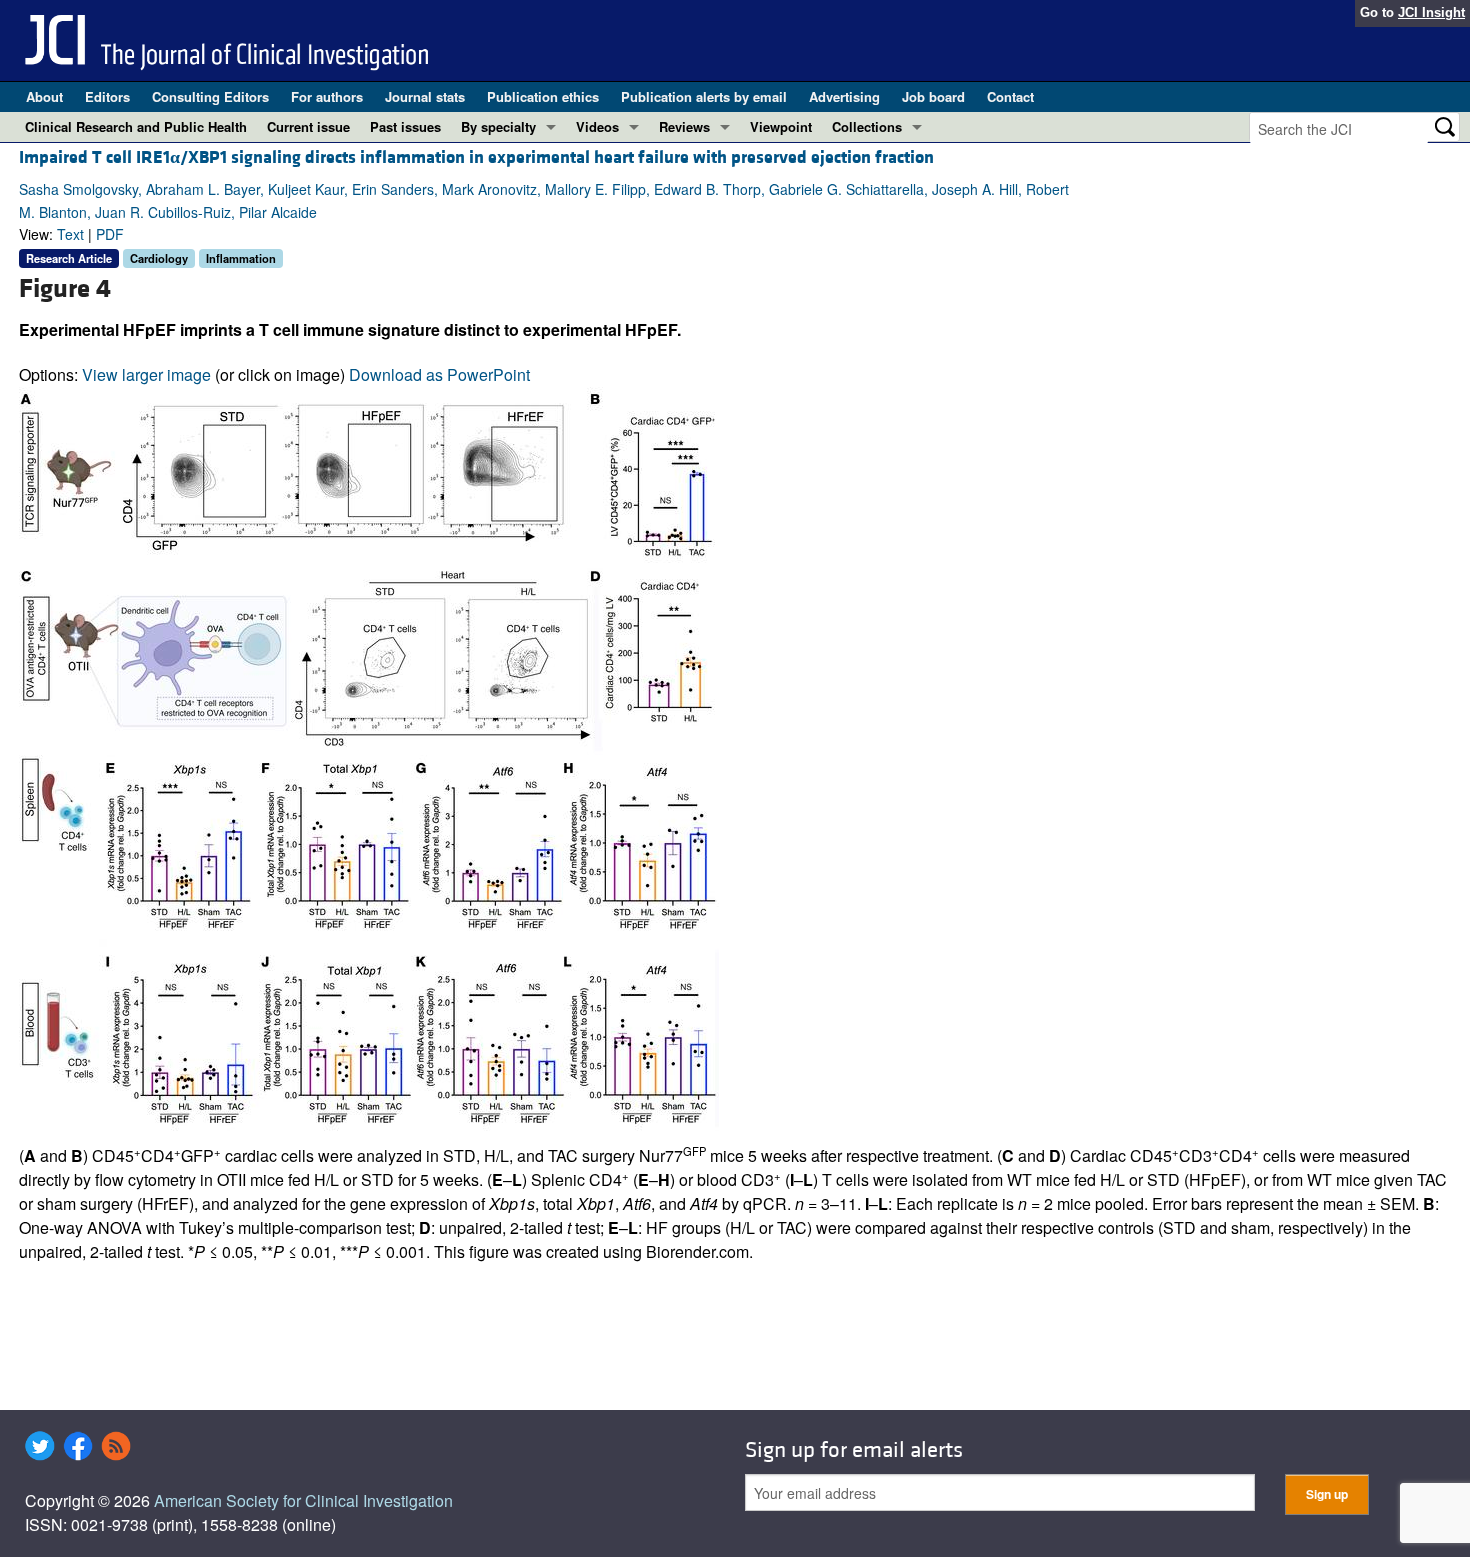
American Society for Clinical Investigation (303, 1500)
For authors (327, 96)
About (44, 96)
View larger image (146, 374)
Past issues (405, 126)
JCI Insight (1431, 12)
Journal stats (425, 96)
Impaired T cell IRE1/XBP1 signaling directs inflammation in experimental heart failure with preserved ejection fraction (476, 157)
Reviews (684, 126)
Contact (1010, 96)
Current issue (308, 126)
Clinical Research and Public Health (136, 126)
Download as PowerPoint (439, 374)
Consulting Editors (210, 96)
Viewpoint (781, 126)
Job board (933, 96)
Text (70, 234)
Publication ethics (543, 96)
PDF (110, 234)
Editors (107, 96)
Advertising (844, 96)
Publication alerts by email (704, 96)
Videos (597, 126)
